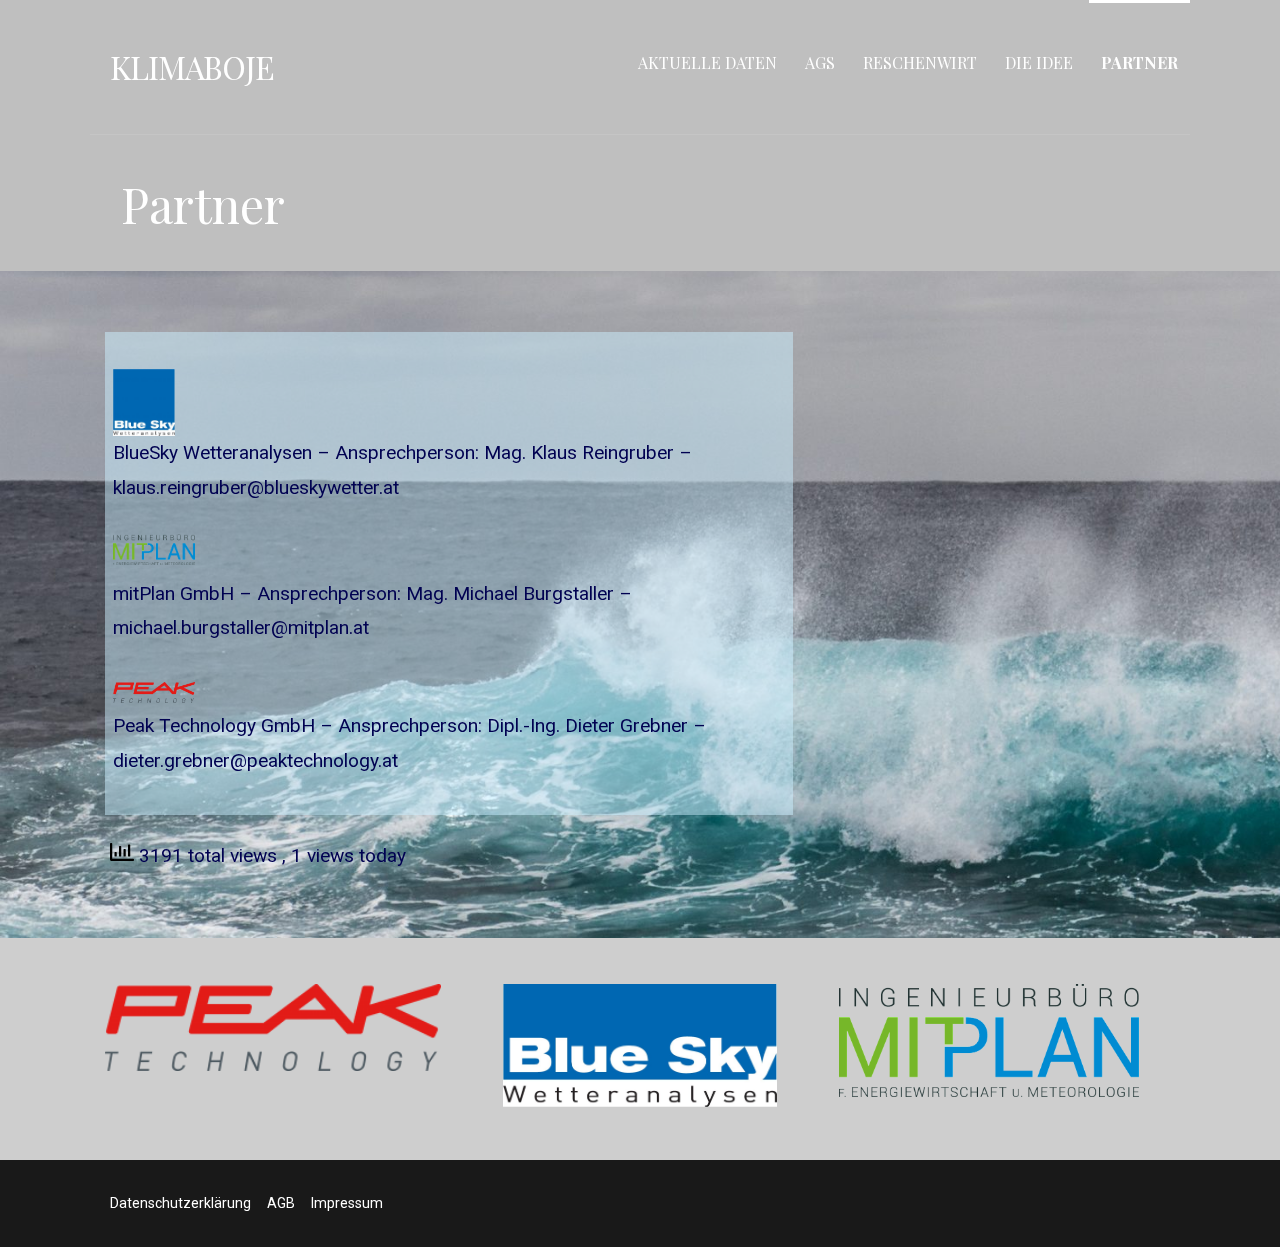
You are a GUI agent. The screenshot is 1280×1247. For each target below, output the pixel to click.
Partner (1139, 62)
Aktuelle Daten (707, 62)
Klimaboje (192, 66)
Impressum (347, 1203)
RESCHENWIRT (920, 62)
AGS (820, 62)
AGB (281, 1203)
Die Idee (1039, 62)
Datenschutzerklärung (180, 1203)
